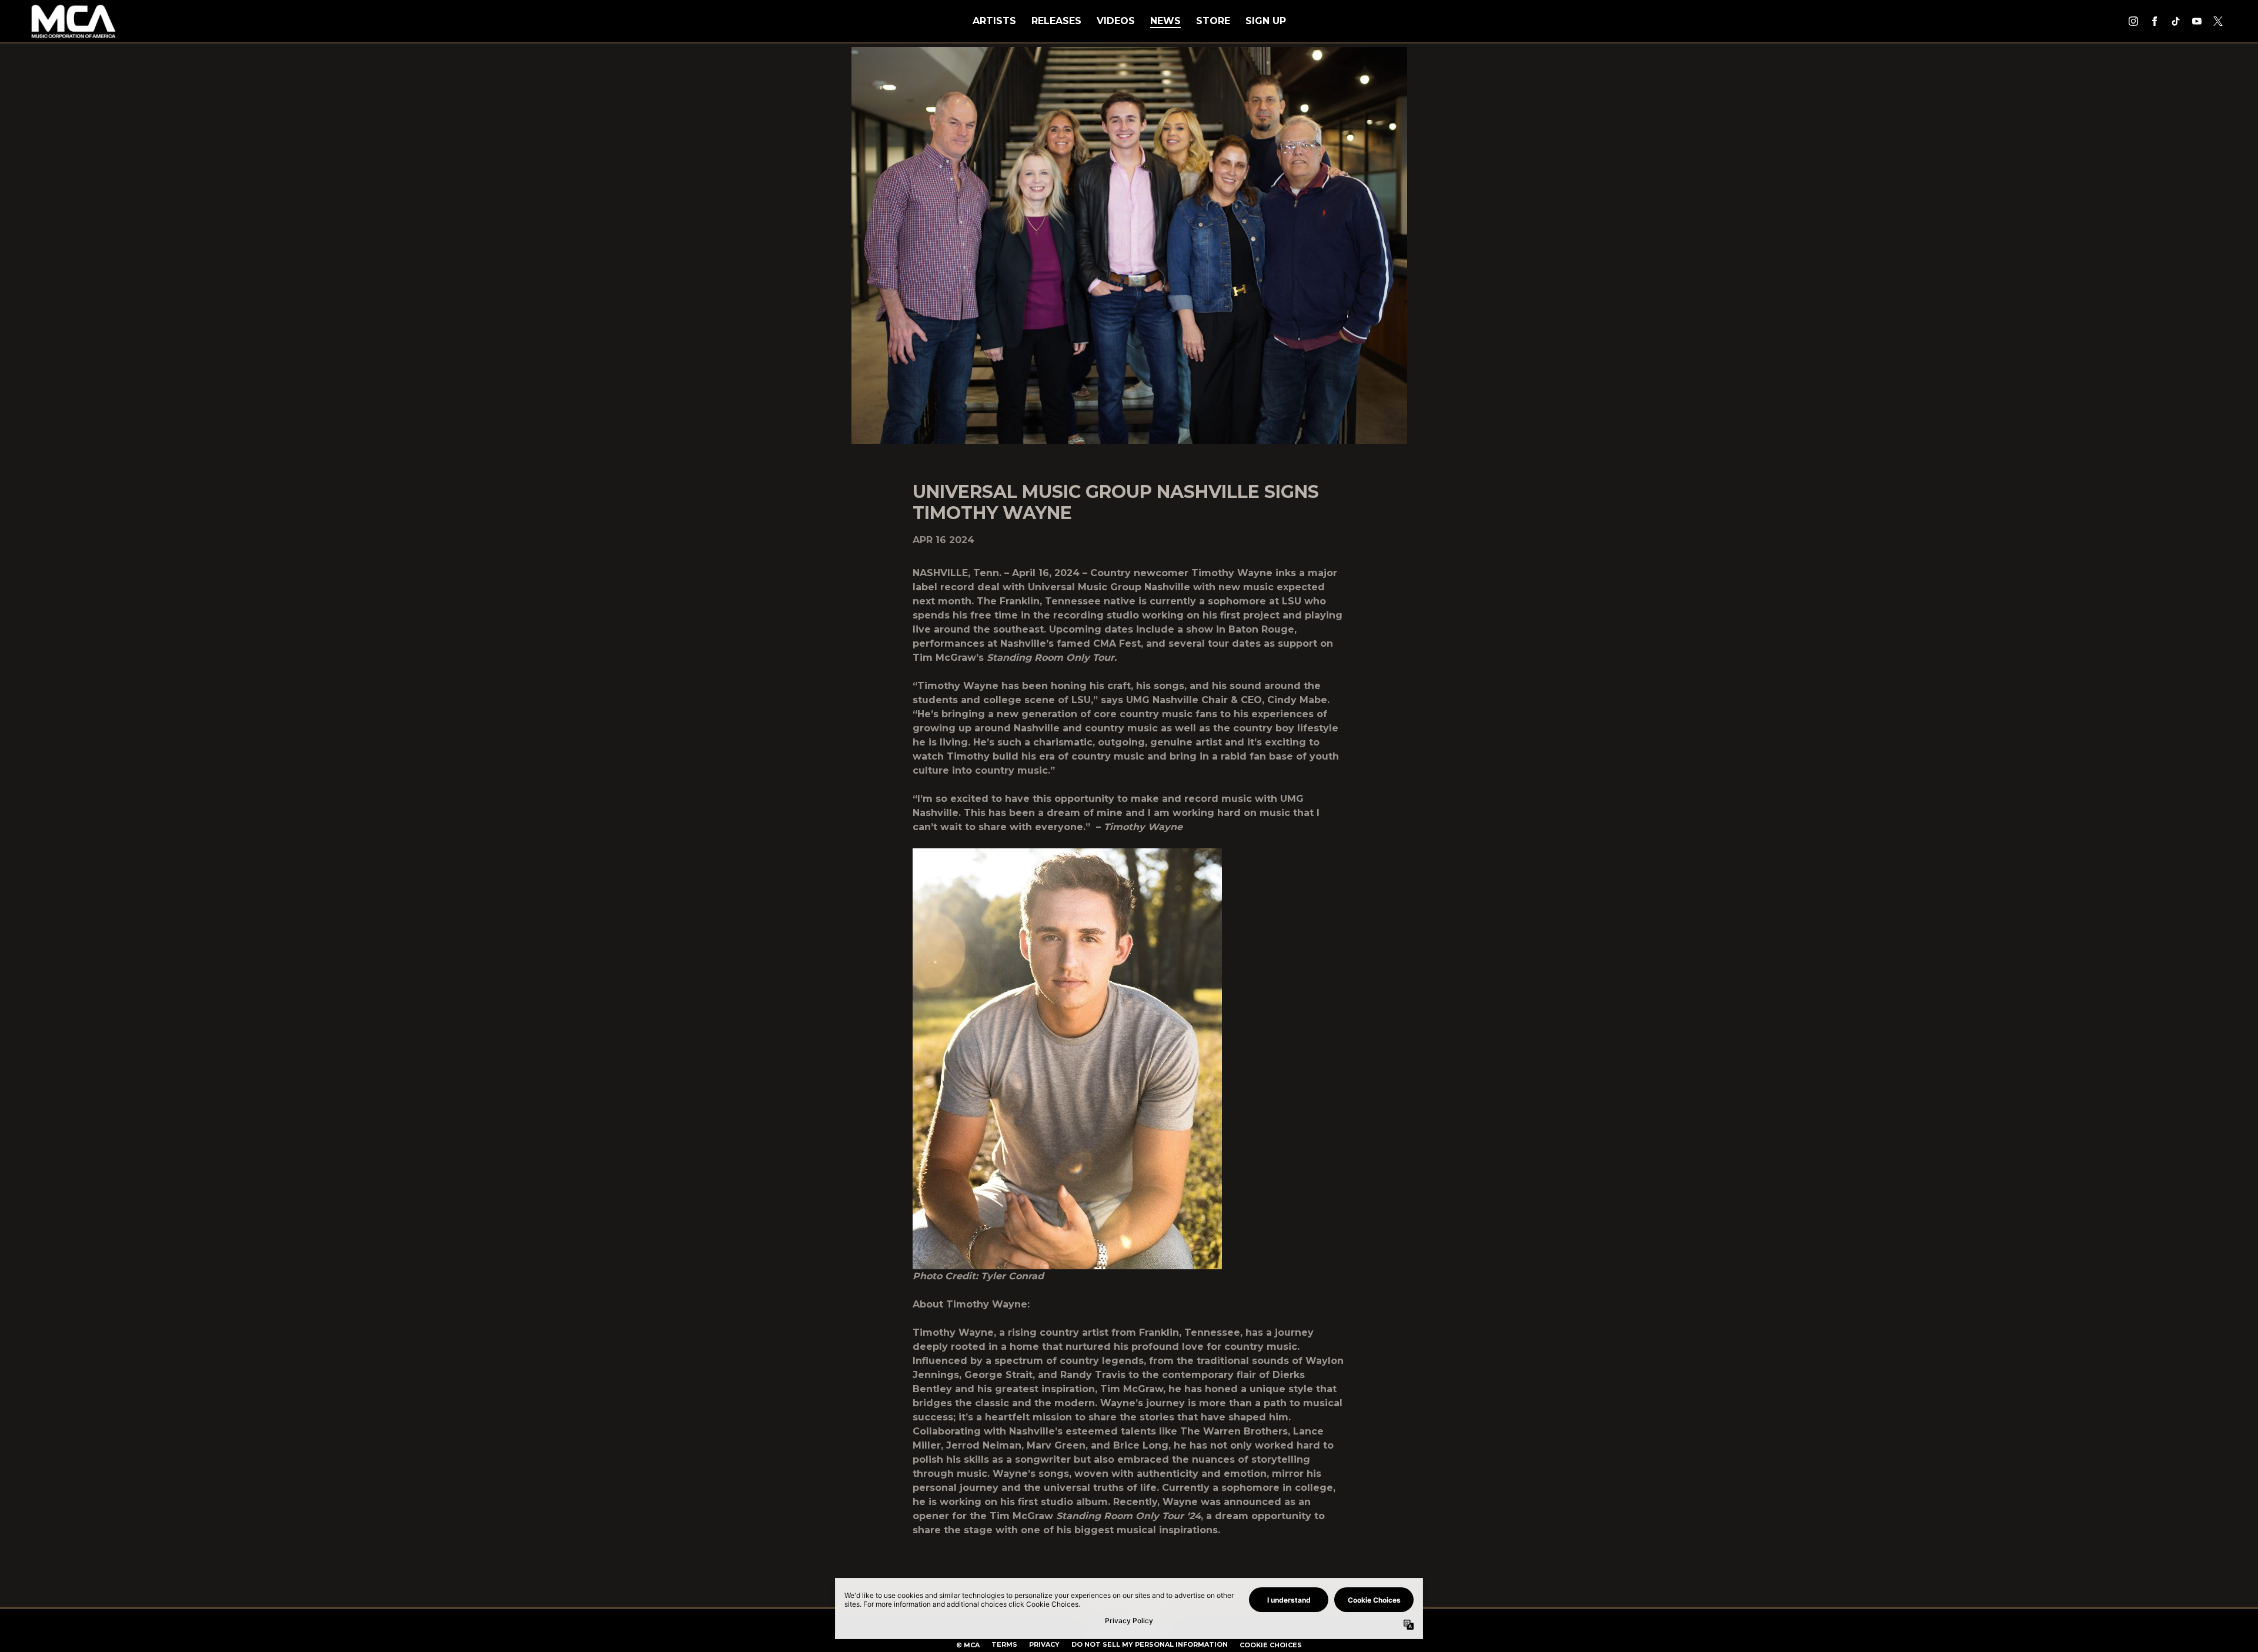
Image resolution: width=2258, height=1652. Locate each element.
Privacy (1044, 1644)
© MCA (968, 1645)
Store (1213, 21)
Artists (994, 21)
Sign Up (1266, 21)
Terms (1004, 1644)
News (1165, 21)
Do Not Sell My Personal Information (1150, 1644)
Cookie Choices (1271, 1645)
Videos (1116, 21)
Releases (1056, 21)
